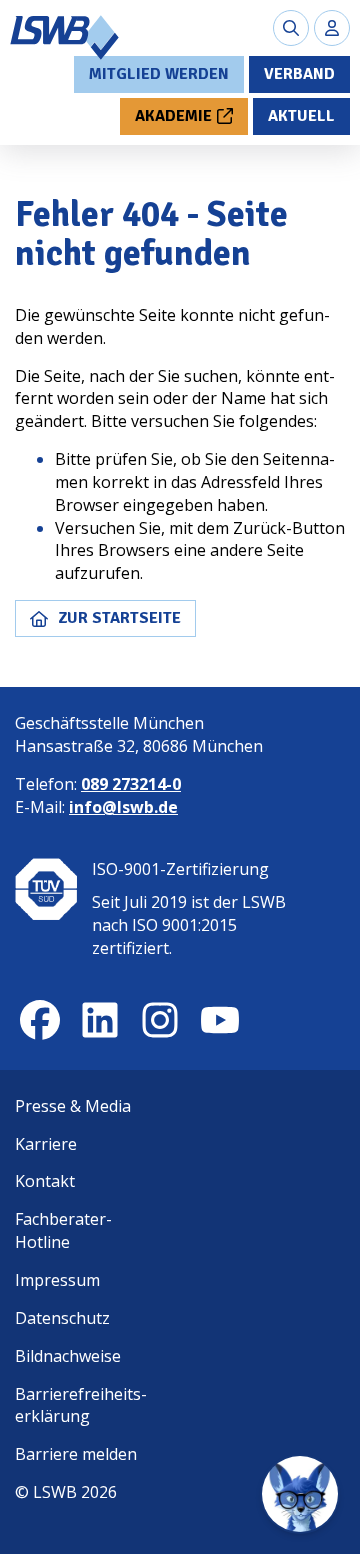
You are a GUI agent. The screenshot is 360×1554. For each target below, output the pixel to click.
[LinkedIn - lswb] (100, 1020)
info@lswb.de (123, 807)
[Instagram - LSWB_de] (160, 1020)
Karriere (46, 1144)
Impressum (57, 1280)
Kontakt (45, 1181)
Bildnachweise (68, 1356)
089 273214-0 (131, 784)
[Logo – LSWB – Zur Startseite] (65, 37)
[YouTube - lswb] (220, 1020)
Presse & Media (73, 1106)
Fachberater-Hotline (63, 1230)
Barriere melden (76, 1454)
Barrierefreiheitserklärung (81, 1405)
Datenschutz (62, 1318)
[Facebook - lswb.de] (40, 1020)
